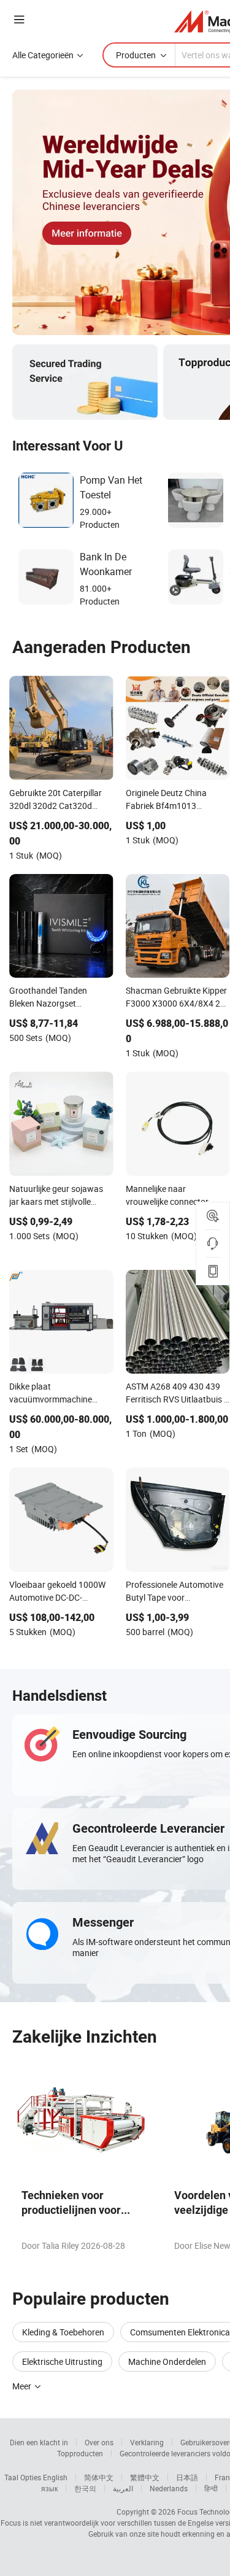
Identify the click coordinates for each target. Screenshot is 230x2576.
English (55, 2477)
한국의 (85, 2488)
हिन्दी (211, 2488)
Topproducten (80, 2453)
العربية (123, 2488)
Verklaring (147, 2442)
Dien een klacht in (39, 2442)
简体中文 (99, 2477)
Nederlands (169, 2488)
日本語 (187, 2477)
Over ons (99, 2442)
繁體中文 (145, 2477)
